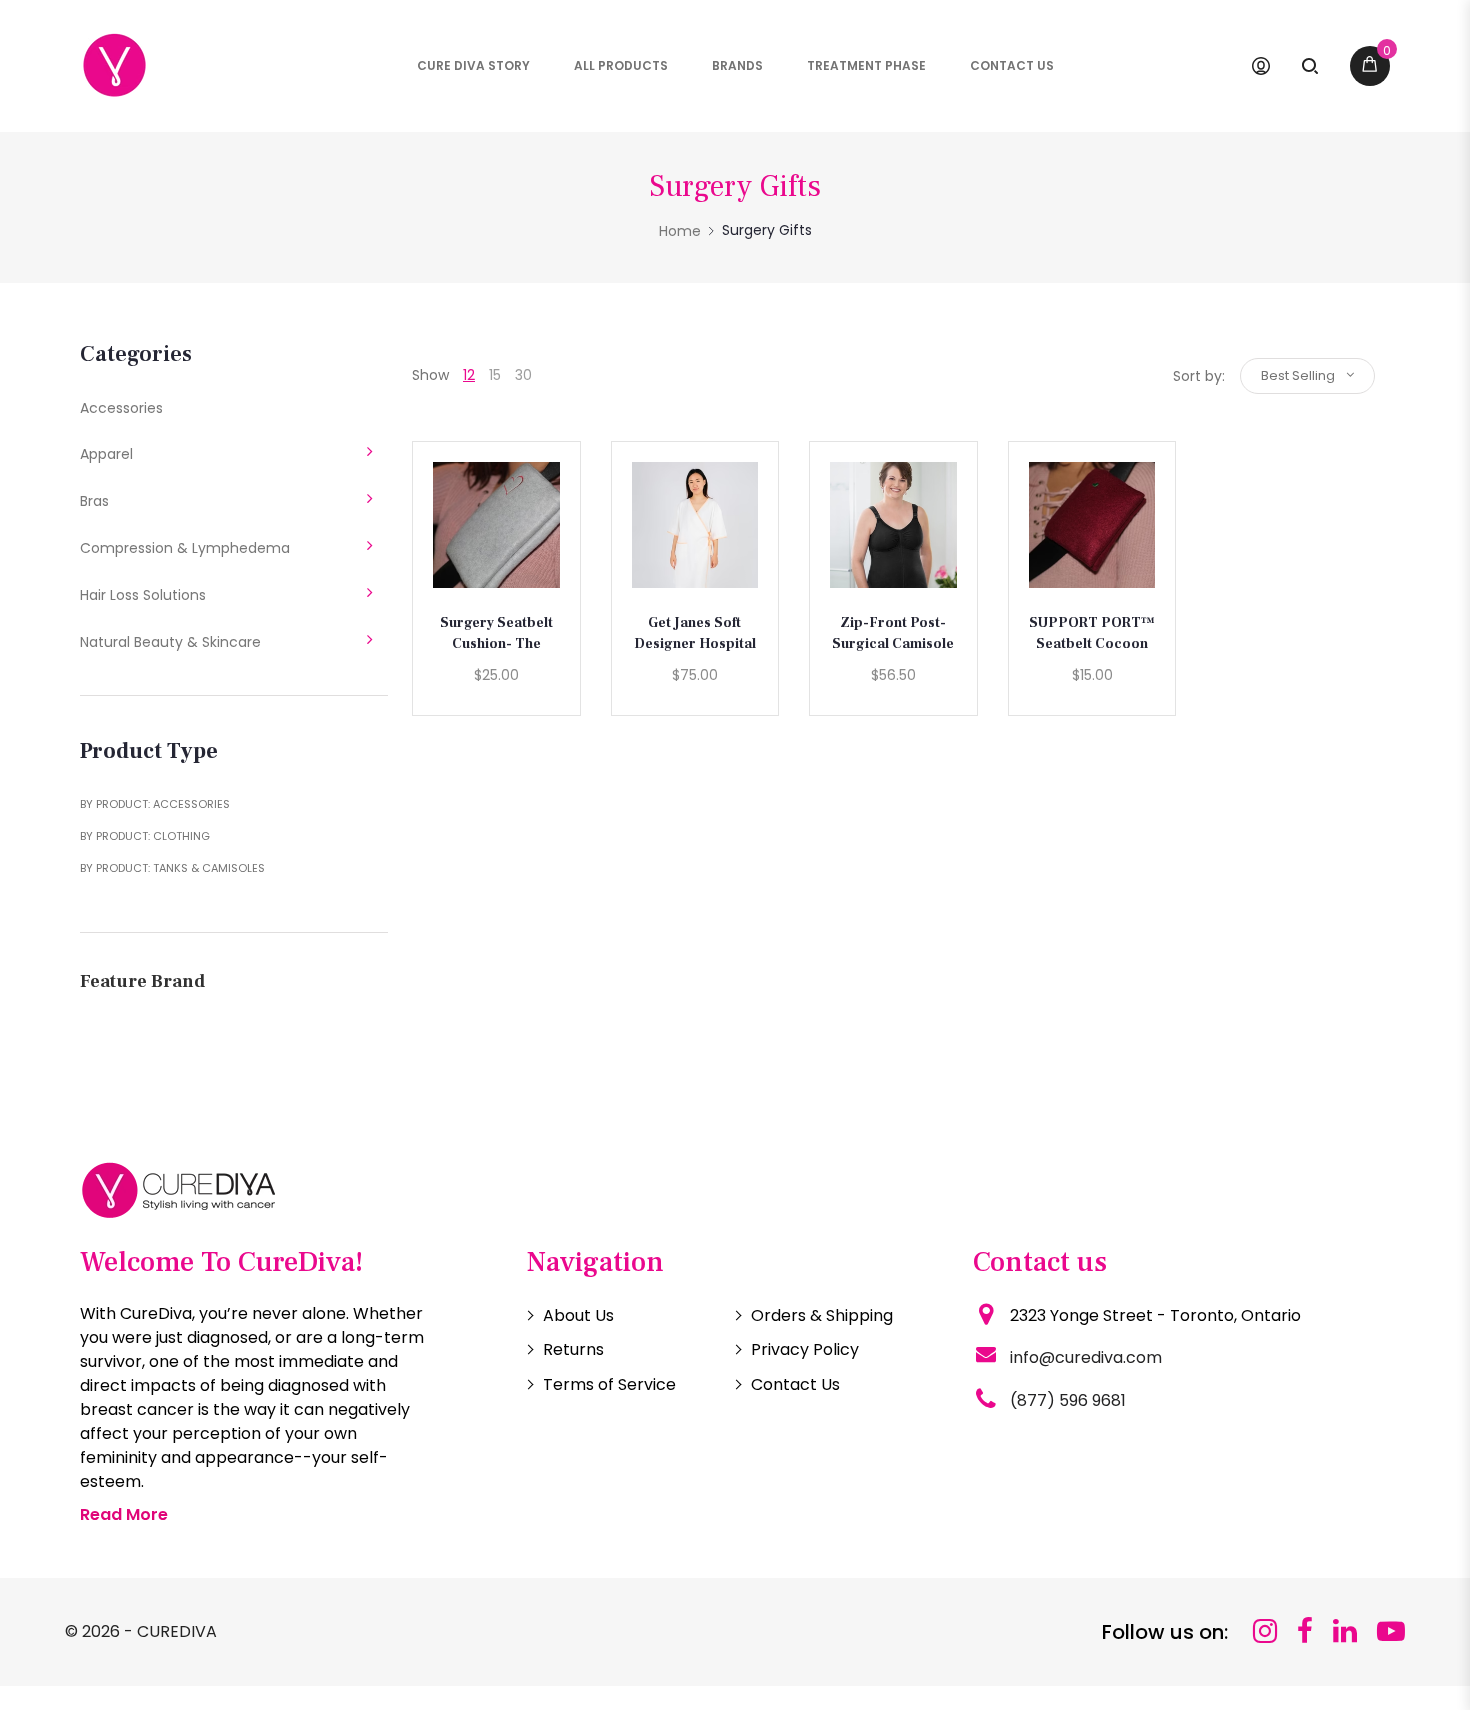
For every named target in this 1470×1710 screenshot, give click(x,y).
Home (680, 231)
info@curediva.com (1086, 1357)
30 (523, 375)
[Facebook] (1305, 1631)
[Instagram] (1265, 1631)
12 (469, 375)
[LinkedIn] (1345, 1631)
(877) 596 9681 (1068, 1400)
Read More (124, 1514)
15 (495, 375)
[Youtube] (1391, 1631)
